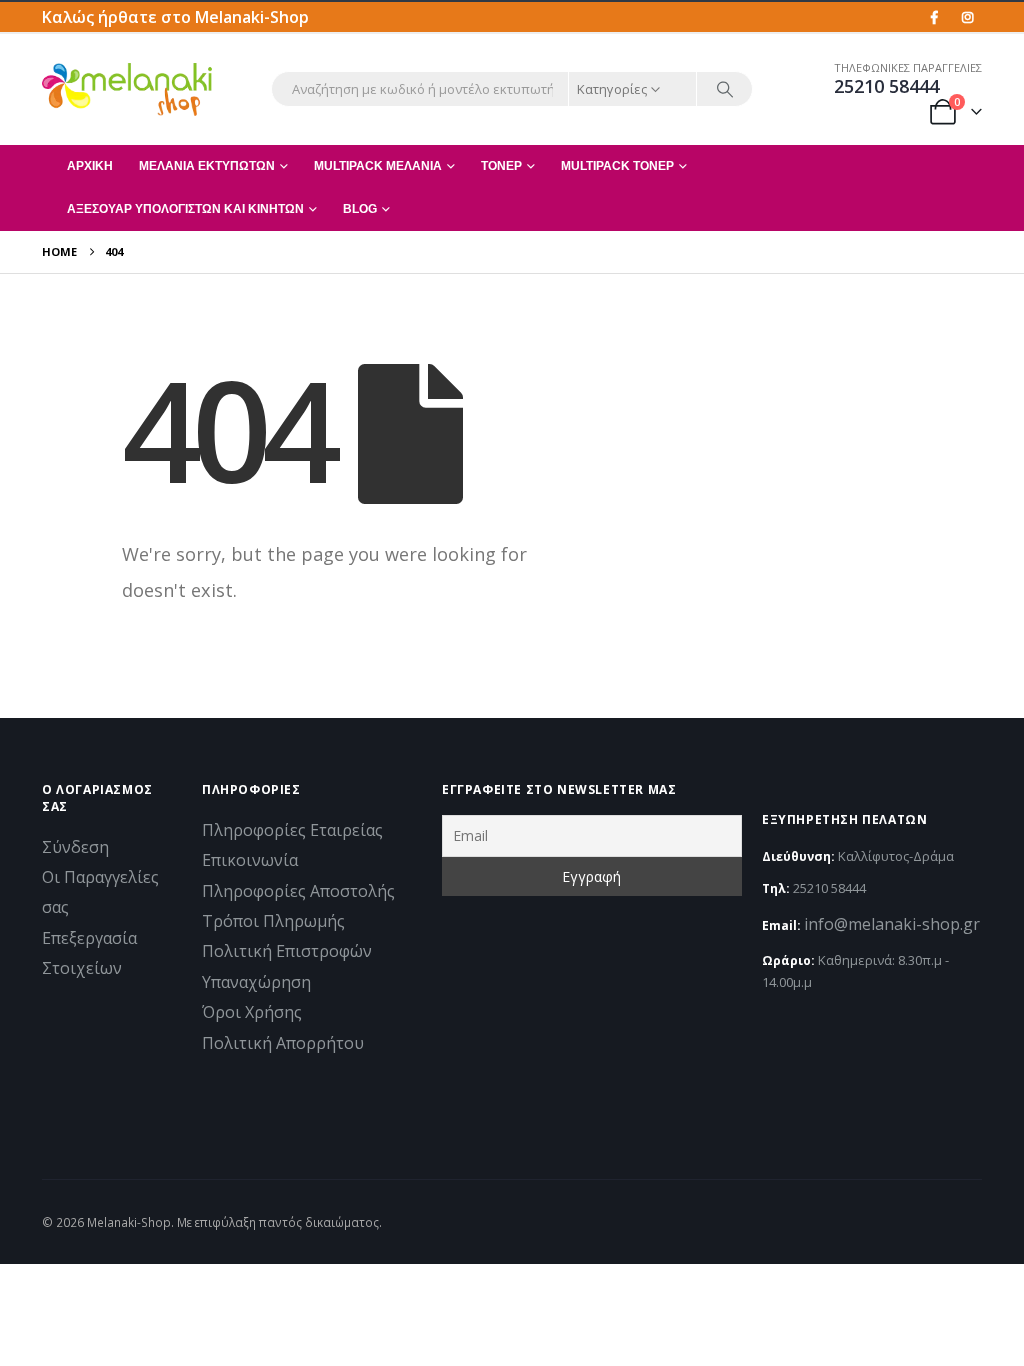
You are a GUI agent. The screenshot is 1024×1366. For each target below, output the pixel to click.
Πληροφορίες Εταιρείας (292, 830)
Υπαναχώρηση (256, 982)
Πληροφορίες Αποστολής (298, 891)
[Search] (725, 89)
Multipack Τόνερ (617, 166)
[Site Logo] (127, 89)
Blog (360, 209)
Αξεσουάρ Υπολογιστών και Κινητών (185, 209)
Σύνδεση (75, 847)
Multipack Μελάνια (378, 166)
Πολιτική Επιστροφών (287, 951)
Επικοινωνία (250, 860)
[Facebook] (934, 17)
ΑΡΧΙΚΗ (90, 166)
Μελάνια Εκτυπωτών (207, 166)
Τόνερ (501, 166)
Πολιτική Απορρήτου (283, 1043)
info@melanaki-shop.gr (892, 924)
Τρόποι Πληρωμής (273, 921)
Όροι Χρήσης (252, 1012)
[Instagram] (967, 17)
